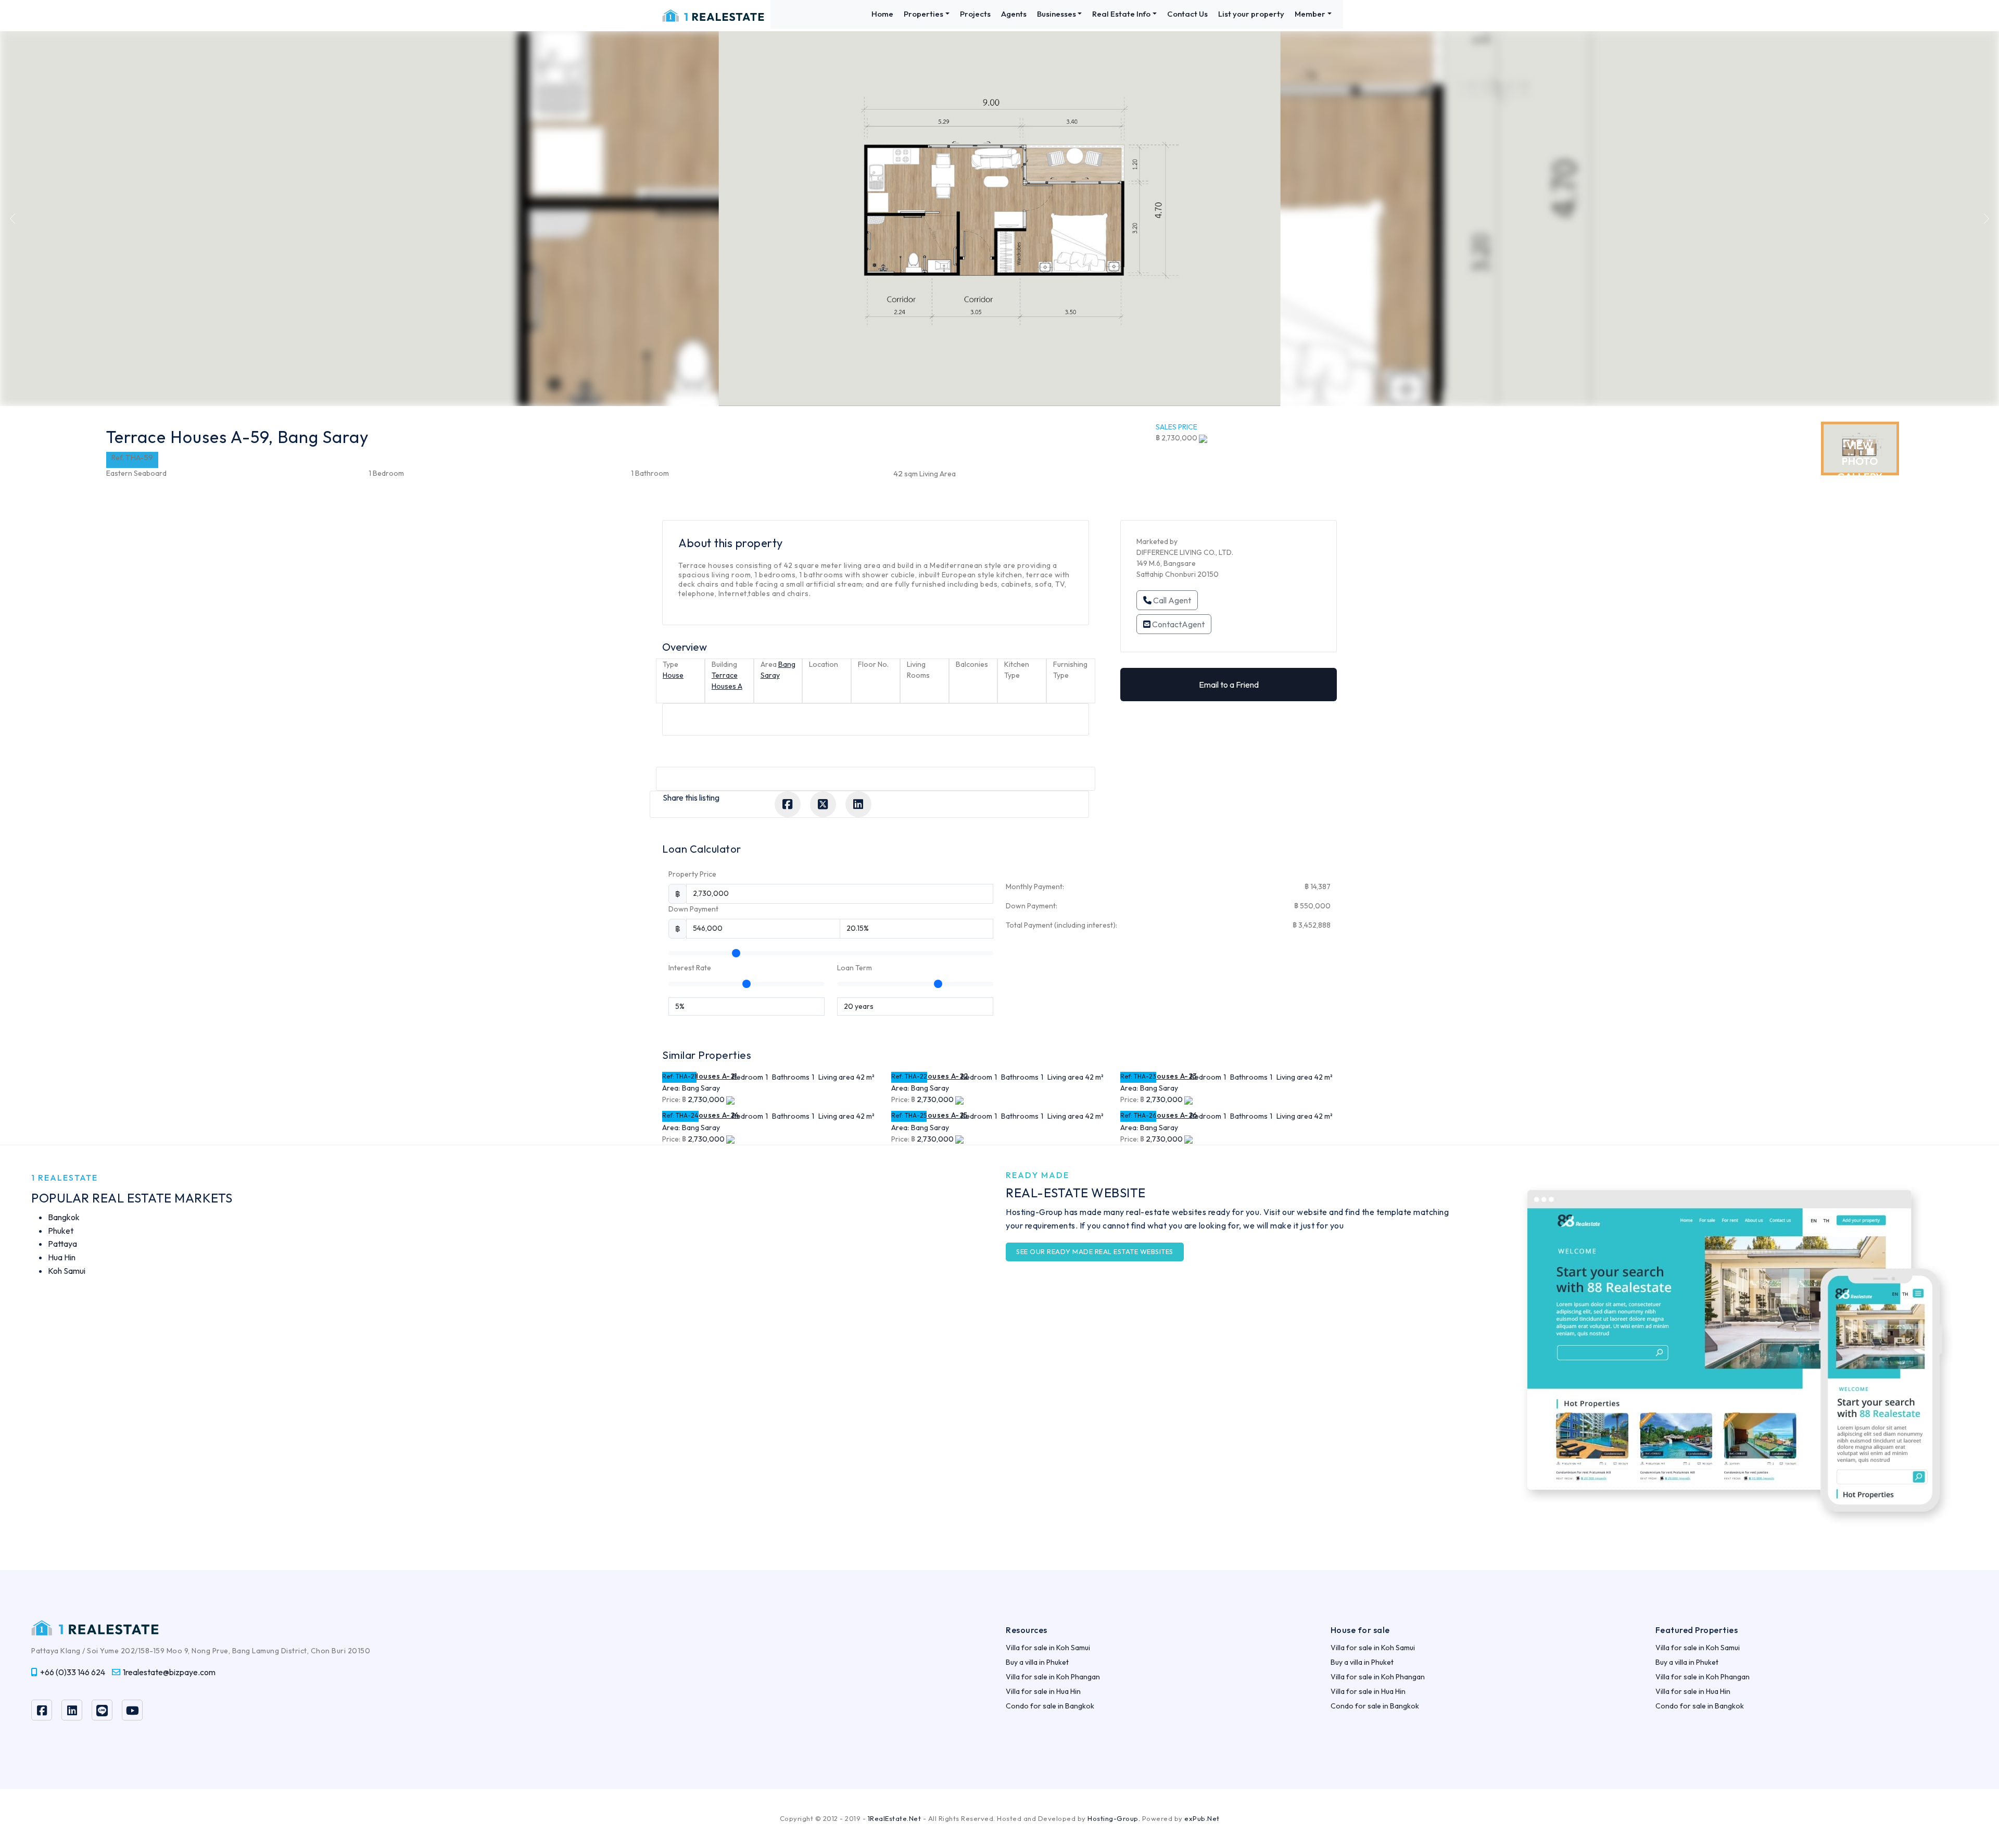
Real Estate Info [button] (1121, 14)
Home (882, 14)
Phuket (61, 1231)
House (673, 675)
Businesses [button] (1057, 14)
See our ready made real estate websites (1095, 1251)
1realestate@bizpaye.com (169, 1672)
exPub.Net (1202, 1818)
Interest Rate (690, 968)
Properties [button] (923, 14)
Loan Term (855, 968)
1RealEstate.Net (895, 1818)
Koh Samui (67, 1271)
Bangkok (64, 1217)
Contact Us (1187, 14)
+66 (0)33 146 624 (73, 1672)
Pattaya (62, 1244)
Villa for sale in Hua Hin (1043, 1691)
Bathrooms (791, 1077)
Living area (836, 1077)
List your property (1251, 14)
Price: (671, 1099)
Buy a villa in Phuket (1037, 1662)
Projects (975, 14)
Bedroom (748, 1077)
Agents (1014, 14)
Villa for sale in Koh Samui (1048, 1648)
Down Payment (693, 909)
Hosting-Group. (1114, 1818)
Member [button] (1310, 14)
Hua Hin (62, 1257)
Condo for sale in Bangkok (1050, 1706)
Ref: (668, 1076)
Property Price (692, 874)
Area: (671, 1088)
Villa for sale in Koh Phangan (1053, 1677)
